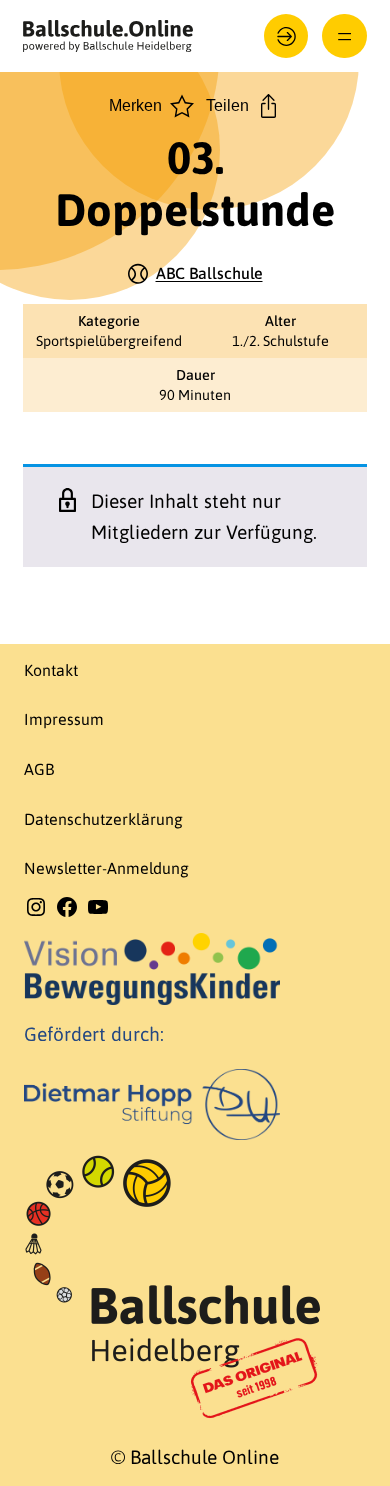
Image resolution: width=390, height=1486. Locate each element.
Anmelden (286, 36)
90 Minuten (195, 395)
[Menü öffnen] (344, 36)
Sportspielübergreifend (109, 341)
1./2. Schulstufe (280, 341)
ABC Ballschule (209, 273)
